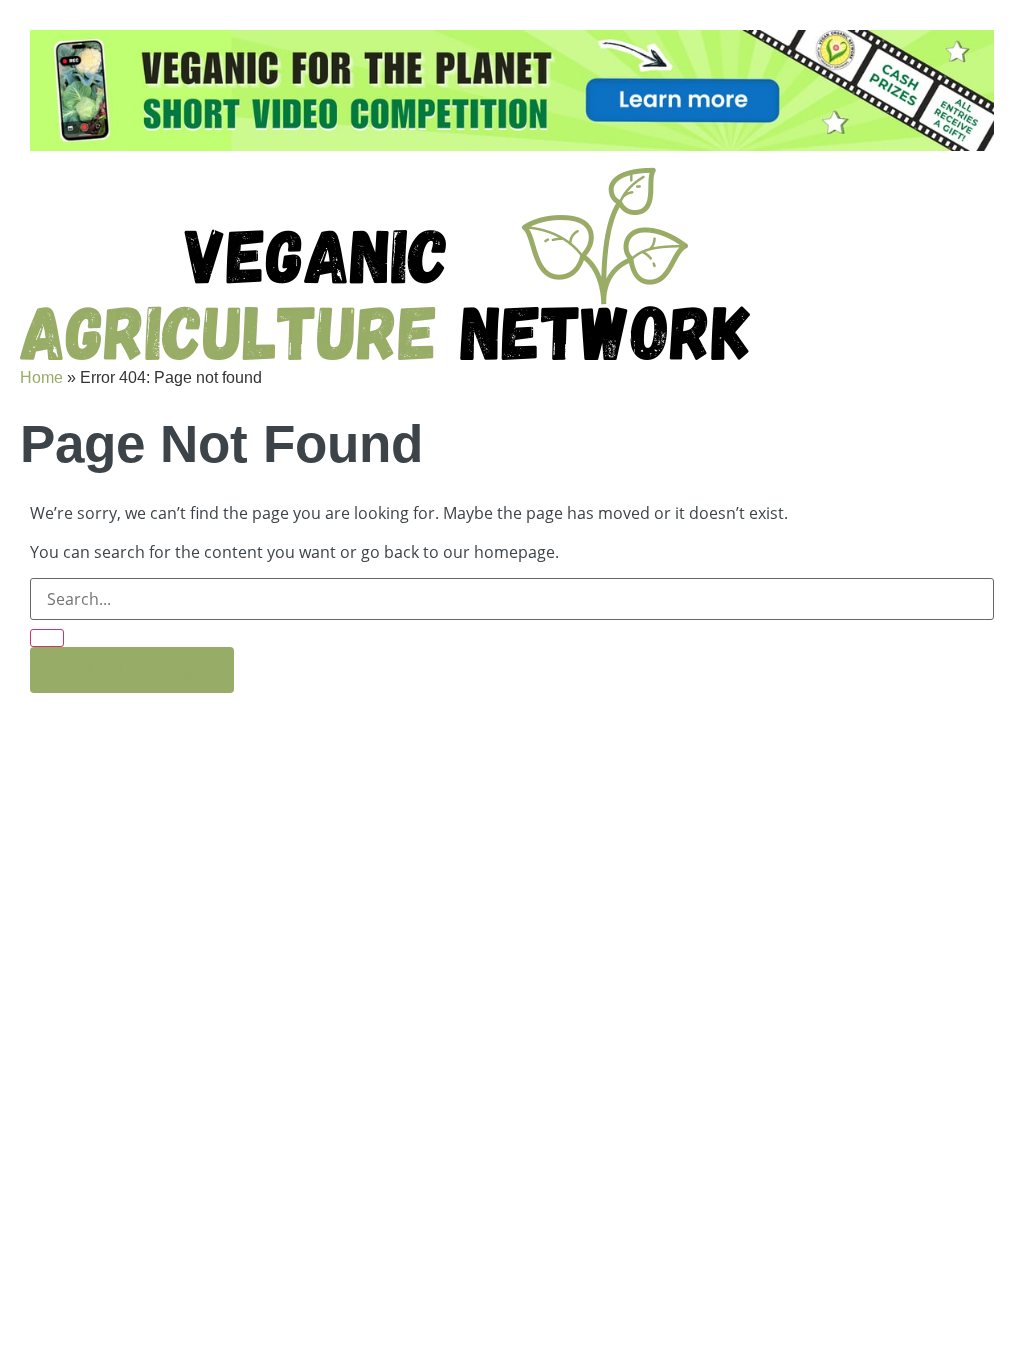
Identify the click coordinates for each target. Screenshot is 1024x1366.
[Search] (47, 638)
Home (41, 377)
